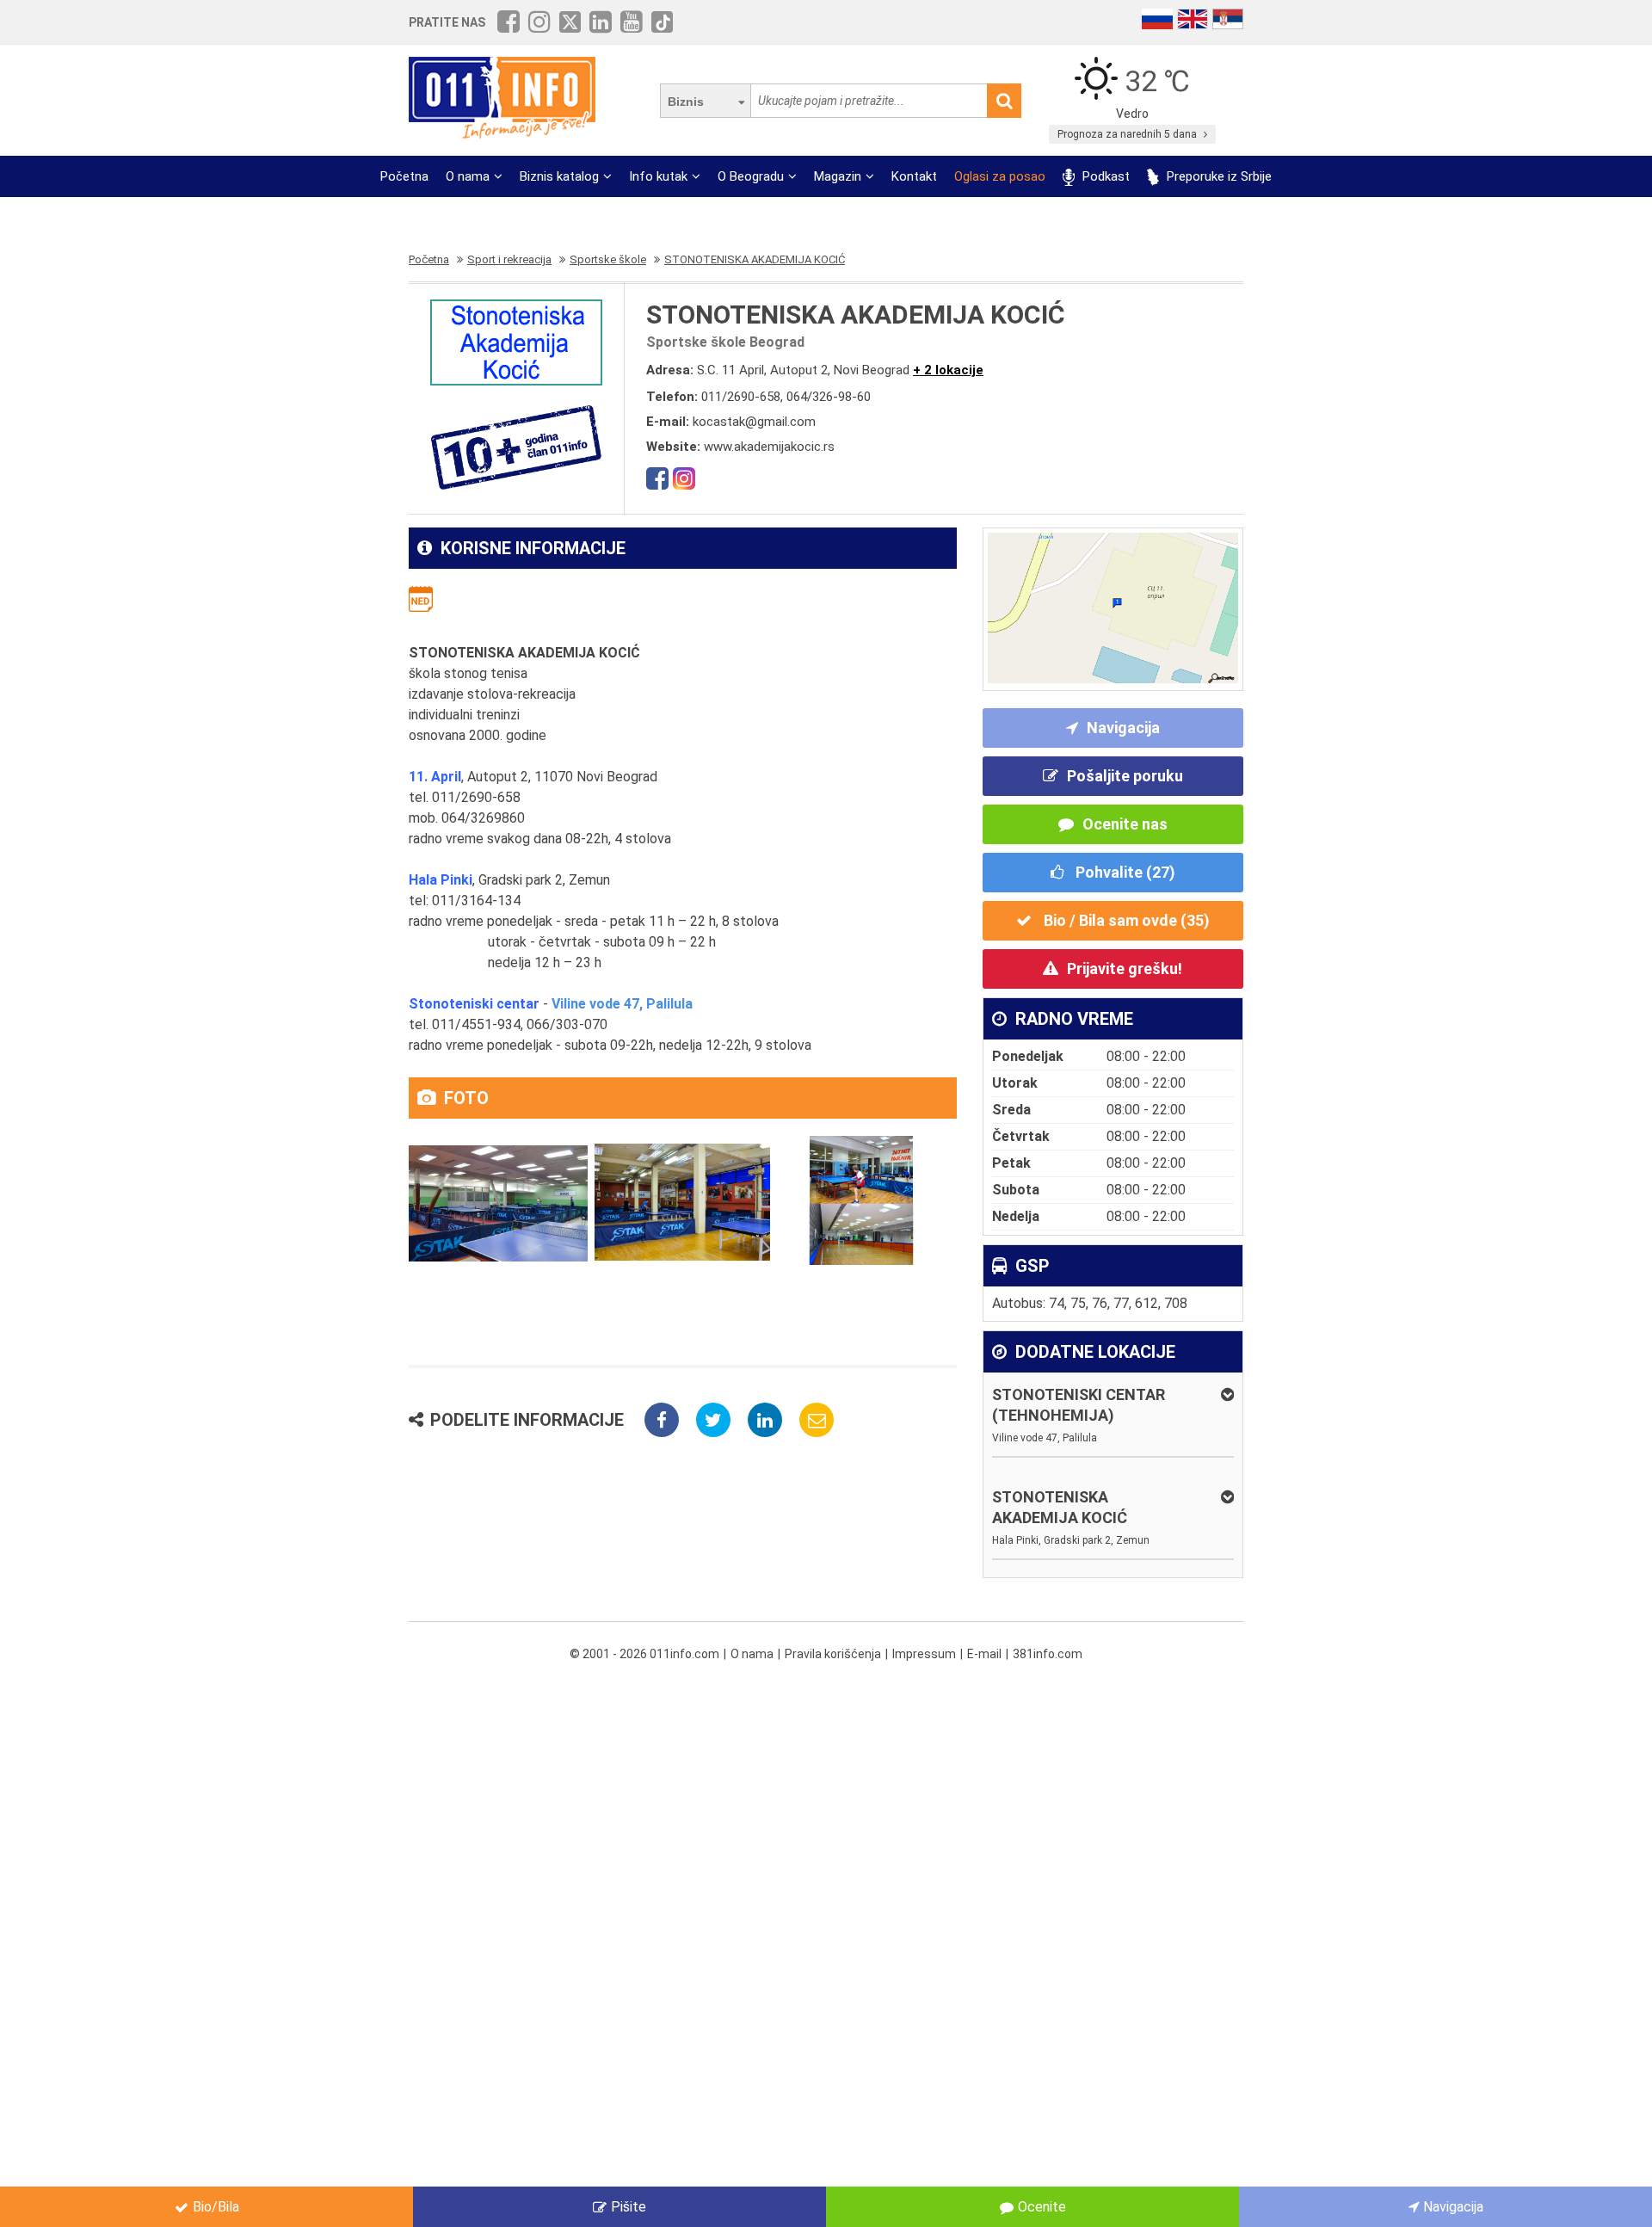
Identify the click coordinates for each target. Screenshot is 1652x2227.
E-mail (984, 1654)
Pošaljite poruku (1125, 776)
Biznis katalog (559, 176)
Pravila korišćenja (833, 1654)
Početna (404, 176)
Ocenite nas (1125, 824)
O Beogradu (751, 176)
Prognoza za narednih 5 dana (1128, 134)
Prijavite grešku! (1125, 969)
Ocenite (1042, 2207)
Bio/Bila (216, 2207)
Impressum (924, 1654)
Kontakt (914, 176)
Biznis (686, 102)
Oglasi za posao (1000, 176)
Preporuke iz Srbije (1217, 176)
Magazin (838, 176)
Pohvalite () (1124, 872)
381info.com (1048, 1654)
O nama (468, 176)
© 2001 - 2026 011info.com (644, 1654)
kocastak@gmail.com (754, 422)
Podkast (1104, 176)
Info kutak (658, 176)
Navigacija (1123, 728)
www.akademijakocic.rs (769, 447)
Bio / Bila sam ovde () (1125, 920)
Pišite (629, 2207)
